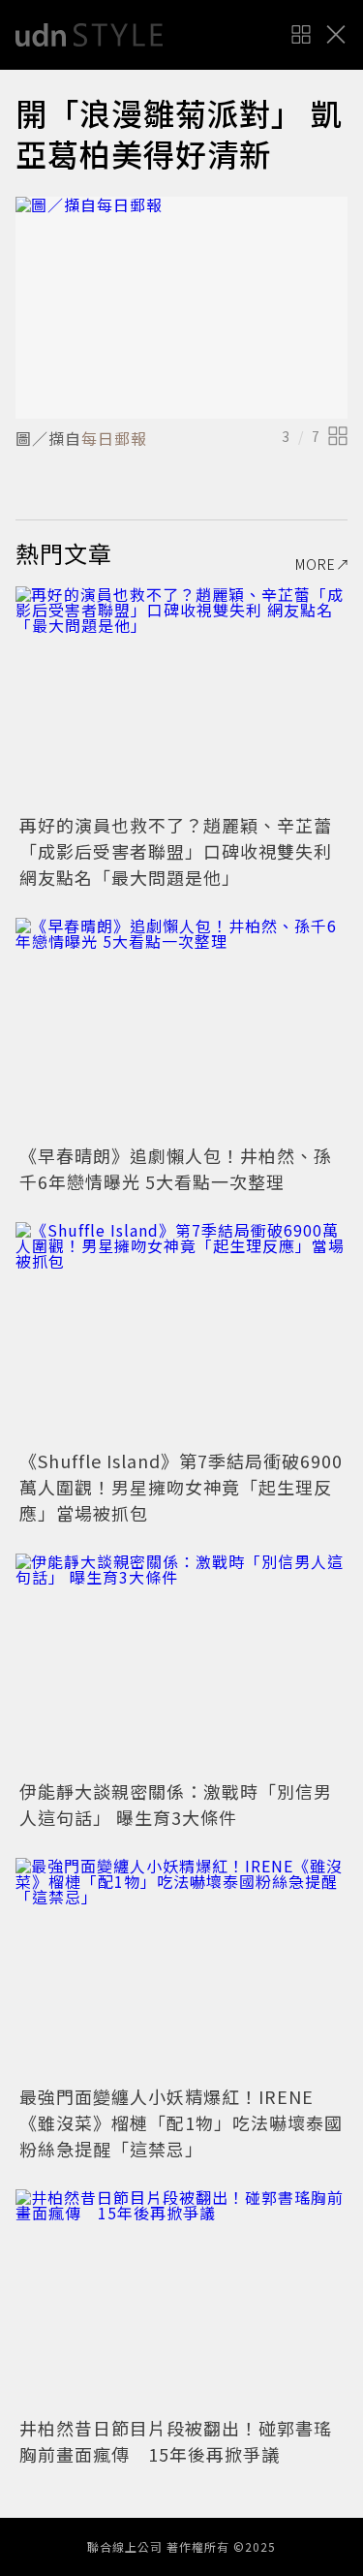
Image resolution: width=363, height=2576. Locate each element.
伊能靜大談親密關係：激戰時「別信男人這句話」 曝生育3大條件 (176, 1804)
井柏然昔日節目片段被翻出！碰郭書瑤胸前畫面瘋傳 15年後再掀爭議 (176, 2441)
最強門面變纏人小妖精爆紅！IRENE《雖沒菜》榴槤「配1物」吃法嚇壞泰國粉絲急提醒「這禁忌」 (181, 2122)
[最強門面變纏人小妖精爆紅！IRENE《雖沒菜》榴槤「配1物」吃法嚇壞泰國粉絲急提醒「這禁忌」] (181, 1969)
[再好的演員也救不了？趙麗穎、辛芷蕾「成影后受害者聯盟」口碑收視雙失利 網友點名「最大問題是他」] (181, 697)
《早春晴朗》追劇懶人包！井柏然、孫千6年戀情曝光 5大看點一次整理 (176, 1168)
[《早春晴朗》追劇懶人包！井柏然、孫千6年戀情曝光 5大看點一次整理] (181, 1029)
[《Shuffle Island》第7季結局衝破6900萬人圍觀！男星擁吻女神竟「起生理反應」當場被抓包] (181, 1333)
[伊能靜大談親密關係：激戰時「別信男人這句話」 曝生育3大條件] (181, 1665)
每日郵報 (114, 438)
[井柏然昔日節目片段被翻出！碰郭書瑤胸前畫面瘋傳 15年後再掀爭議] (181, 2300)
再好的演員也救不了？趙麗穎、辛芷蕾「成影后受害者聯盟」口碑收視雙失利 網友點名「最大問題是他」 (176, 851)
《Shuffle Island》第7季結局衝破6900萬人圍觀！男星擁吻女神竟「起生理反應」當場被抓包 (181, 1487)
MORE (316, 564)
